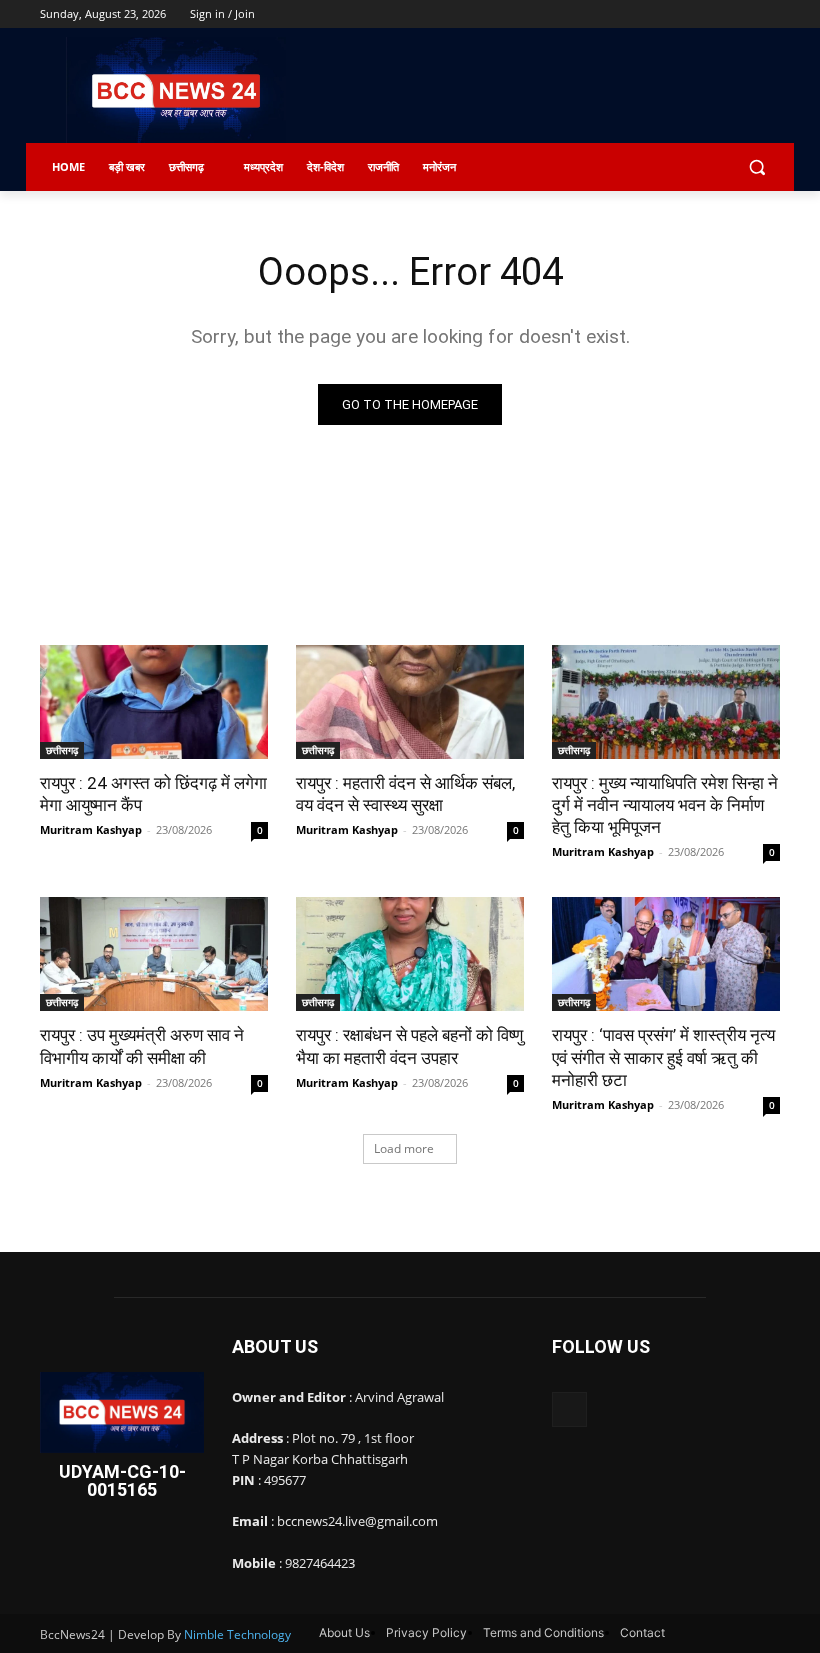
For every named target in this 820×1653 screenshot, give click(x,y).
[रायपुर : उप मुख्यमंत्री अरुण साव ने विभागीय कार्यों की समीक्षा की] (154, 954)
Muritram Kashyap (91, 829)
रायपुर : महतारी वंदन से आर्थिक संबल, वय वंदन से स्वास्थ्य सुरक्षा (405, 794)
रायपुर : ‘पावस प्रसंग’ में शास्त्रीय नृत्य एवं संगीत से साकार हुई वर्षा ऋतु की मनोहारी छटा (663, 1057)
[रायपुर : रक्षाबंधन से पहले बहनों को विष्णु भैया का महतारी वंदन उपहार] (410, 954)
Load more (404, 1148)
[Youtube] (768, 14)
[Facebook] (657, 14)
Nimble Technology (237, 1634)
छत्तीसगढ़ (62, 750)
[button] (756, 167)
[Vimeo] (740, 14)
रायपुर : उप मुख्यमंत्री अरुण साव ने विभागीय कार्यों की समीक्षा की (142, 1046)
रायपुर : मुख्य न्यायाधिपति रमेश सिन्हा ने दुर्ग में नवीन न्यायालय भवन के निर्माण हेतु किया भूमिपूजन (665, 805)
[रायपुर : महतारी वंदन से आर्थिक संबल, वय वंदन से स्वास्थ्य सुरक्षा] (410, 702)
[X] (713, 14)
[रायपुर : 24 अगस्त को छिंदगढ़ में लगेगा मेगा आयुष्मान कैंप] (154, 702)
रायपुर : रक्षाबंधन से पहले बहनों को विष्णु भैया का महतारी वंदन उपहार (409, 1046)
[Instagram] (685, 14)
